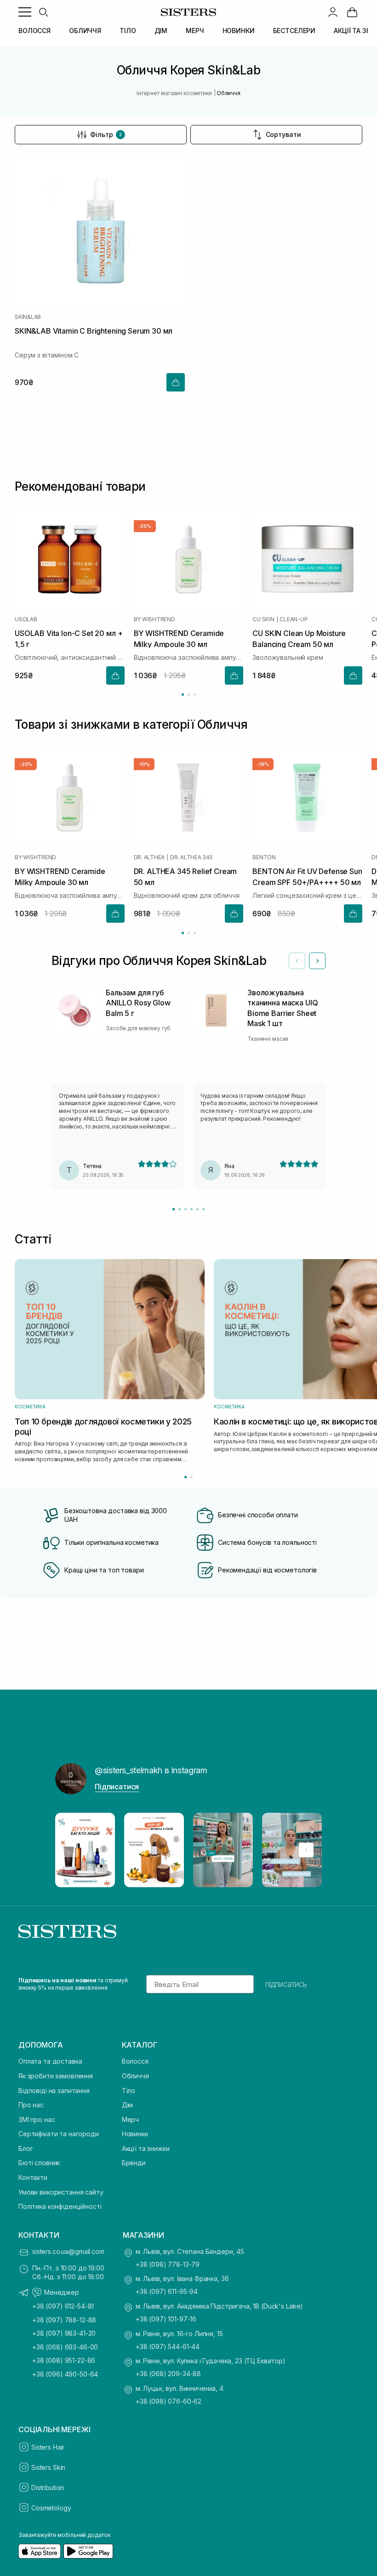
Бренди (134, 2163)
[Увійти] (333, 12)
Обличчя (135, 2076)
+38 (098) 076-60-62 (169, 2401)
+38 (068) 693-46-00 (65, 2347)
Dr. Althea (149, 858)
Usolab (26, 619)
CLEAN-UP (294, 619)
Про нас (31, 2105)
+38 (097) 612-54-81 (63, 2306)
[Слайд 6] (203, 1209)
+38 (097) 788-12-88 (64, 2320)
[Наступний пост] (306, 1850)
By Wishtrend (154, 619)
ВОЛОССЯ (34, 31)
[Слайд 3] (186, 1209)
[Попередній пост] (71, 1850)
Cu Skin (263, 619)
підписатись (286, 1984)
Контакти (33, 2177)
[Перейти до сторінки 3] (195, 695)
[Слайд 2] (180, 1209)
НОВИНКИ (239, 31)
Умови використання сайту (61, 2192)
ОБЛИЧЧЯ (85, 31)
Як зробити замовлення (56, 2076)
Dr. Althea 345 (191, 858)
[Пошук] (43, 12)
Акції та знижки (146, 2148)
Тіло (129, 2091)
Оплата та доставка (50, 2061)
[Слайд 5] (197, 1209)
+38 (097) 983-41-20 (64, 2333)
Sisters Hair (48, 2447)
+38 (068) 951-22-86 (64, 2360)
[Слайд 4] (191, 1209)
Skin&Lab (28, 317)
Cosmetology (51, 2508)
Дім (128, 2105)
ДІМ (161, 31)
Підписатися (117, 1787)
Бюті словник (39, 2163)
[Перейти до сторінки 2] (189, 695)
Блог (26, 2148)
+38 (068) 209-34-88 (168, 2374)
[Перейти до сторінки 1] (183, 695)
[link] (352, 12)
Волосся (135, 2061)
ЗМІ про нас (37, 2119)
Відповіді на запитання (54, 2091)
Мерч (130, 2119)
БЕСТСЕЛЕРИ (294, 31)
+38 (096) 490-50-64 (65, 2374)
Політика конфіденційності (60, 2206)
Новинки (135, 2134)
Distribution (48, 2488)
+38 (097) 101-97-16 (166, 2319)
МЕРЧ (195, 31)
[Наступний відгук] (317, 961)
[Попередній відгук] (297, 961)
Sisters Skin (48, 2467)
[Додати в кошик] (176, 382)
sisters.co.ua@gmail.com (68, 2251)
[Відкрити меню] (25, 12)
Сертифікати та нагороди (59, 2134)
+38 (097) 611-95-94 (167, 2291)
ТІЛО (128, 31)
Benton (264, 858)
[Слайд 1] (174, 1209)
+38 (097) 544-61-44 (168, 2346)
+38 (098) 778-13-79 (168, 2264)
